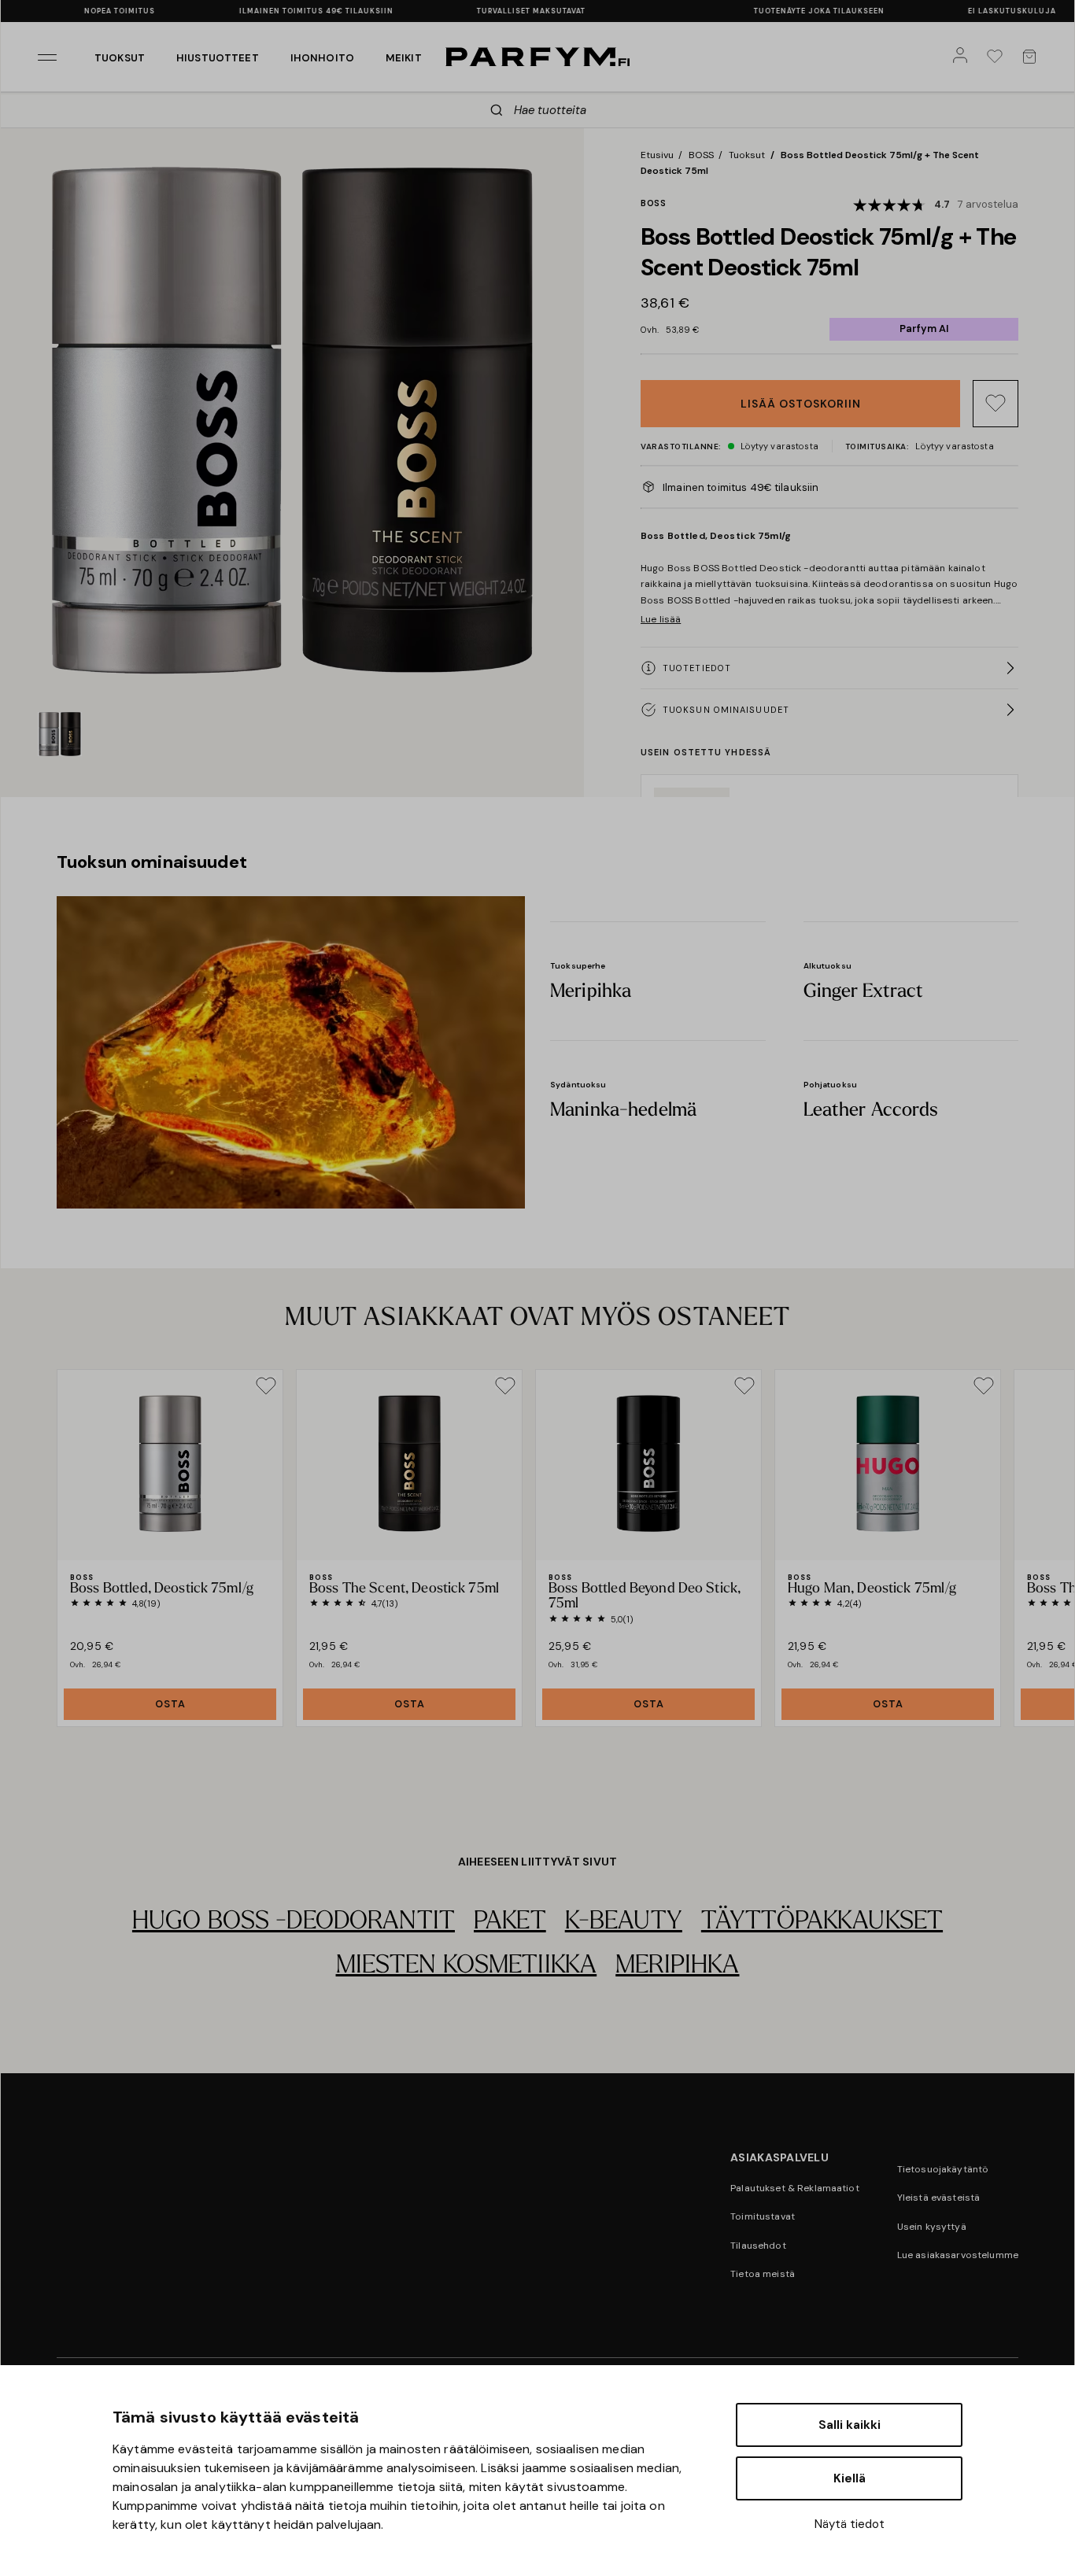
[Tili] (963, 57)
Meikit (404, 58)
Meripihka (677, 1966)
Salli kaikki (850, 2425)
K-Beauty (624, 1922)
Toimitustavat (763, 2216)
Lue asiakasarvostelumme (958, 2255)
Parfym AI (924, 328)
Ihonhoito (322, 58)
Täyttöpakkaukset (822, 1922)
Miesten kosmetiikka (467, 1966)
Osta (170, 1704)
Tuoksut (120, 58)
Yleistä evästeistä (939, 2198)
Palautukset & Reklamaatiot (795, 2188)
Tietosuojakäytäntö (943, 2169)
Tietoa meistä (763, 2274)
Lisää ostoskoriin (801, 404)
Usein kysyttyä (932, 2227)
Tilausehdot (758, 2246)
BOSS (701, 155)
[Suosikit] (998, 57)
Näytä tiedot (850, 2524)
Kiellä (850, 2478)
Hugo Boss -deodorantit (294, 1922)
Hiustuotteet (218, 58)
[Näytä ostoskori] (1033, 57)
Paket (510, 1922)
